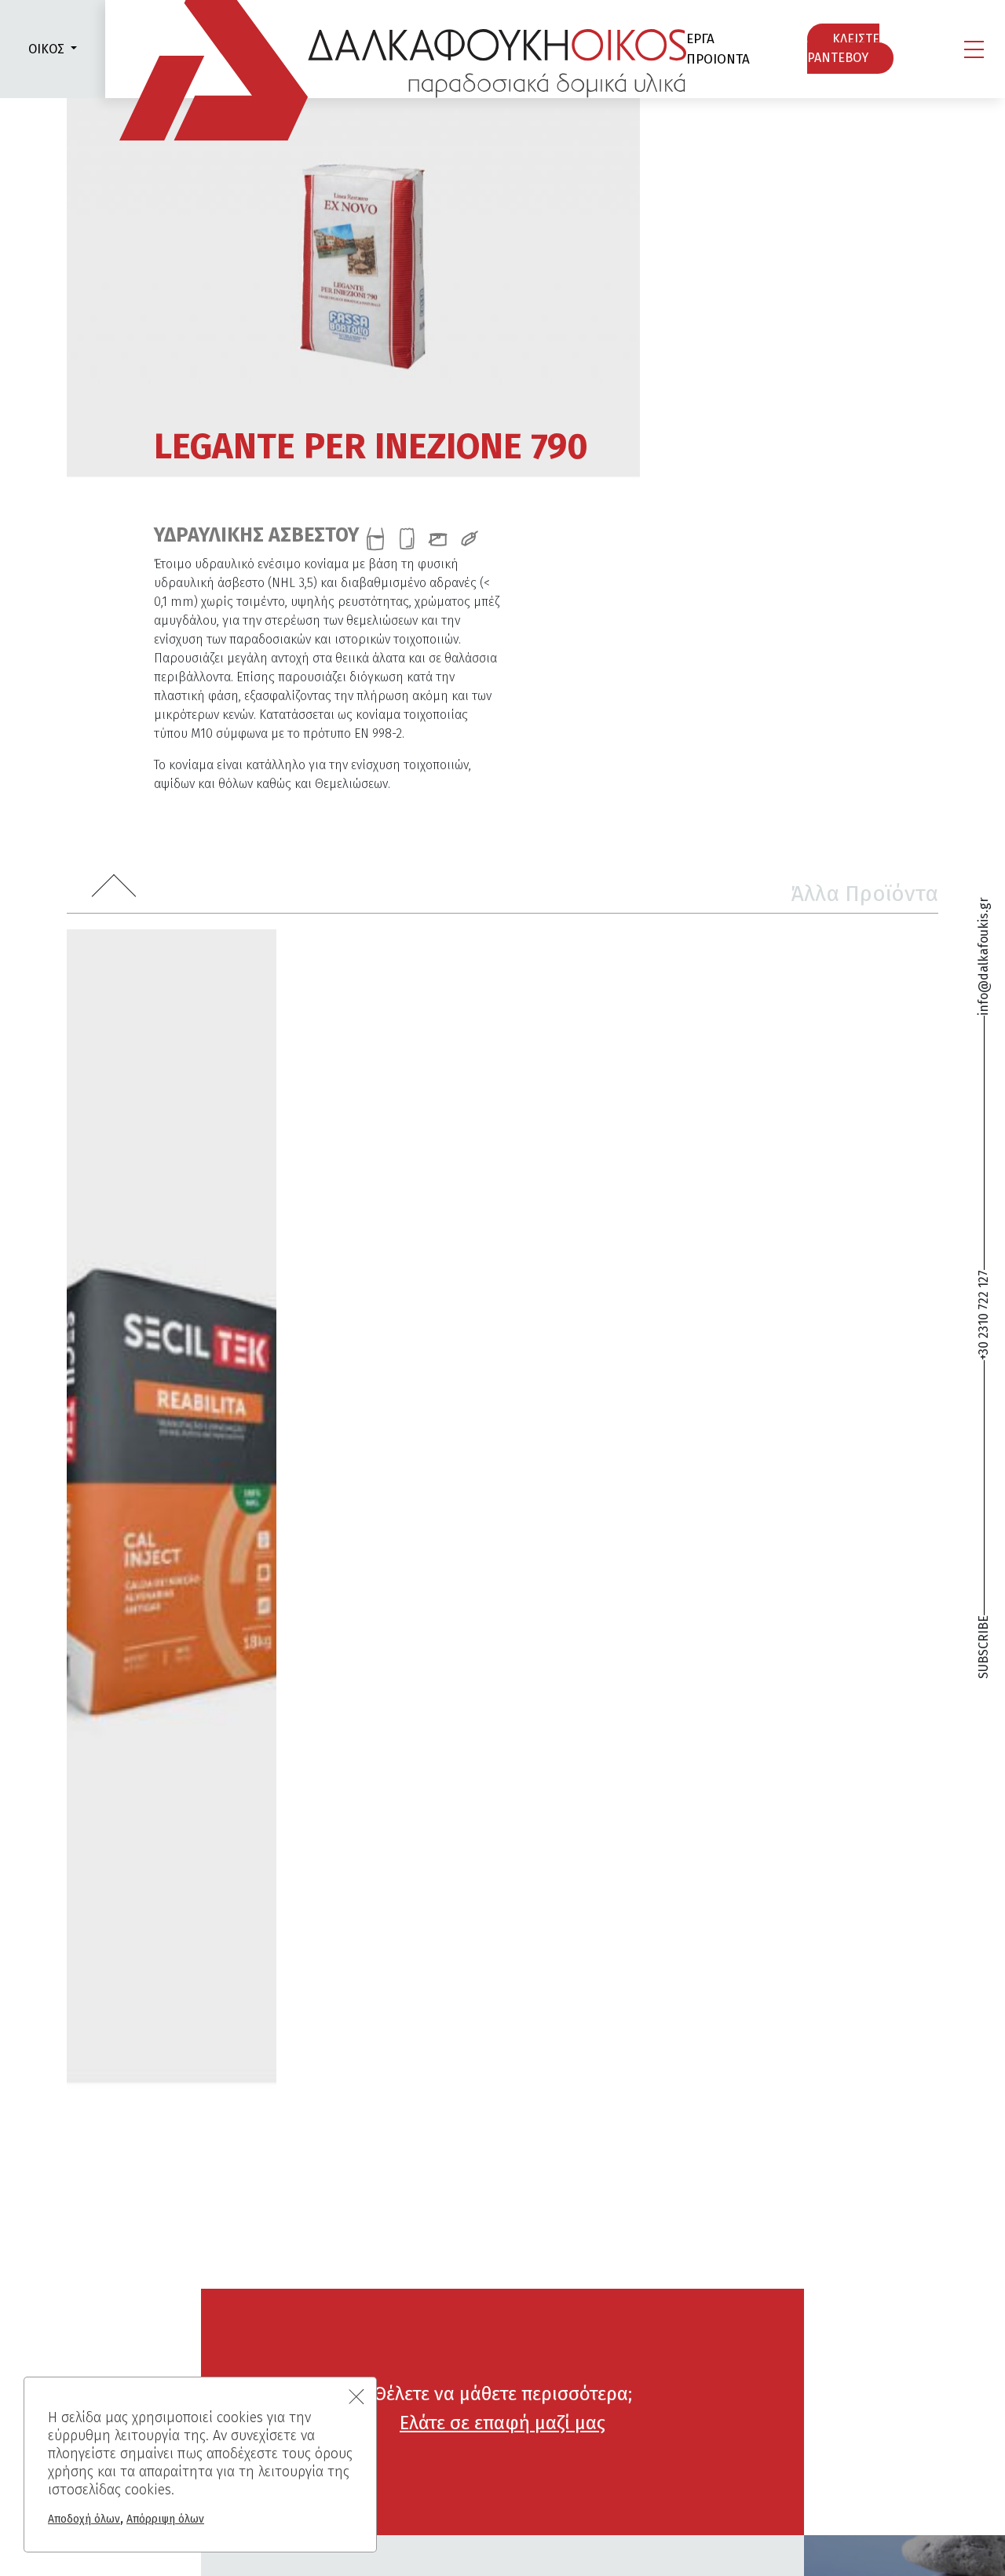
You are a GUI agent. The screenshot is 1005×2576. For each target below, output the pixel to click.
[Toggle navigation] (974, 49)
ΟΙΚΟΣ (46, 49)
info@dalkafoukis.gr (983, 956)
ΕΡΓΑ (700, 39)
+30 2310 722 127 (983, 1316)
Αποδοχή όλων (84, 2519)
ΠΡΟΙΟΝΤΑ (718, 59)
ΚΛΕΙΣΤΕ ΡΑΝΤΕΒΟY (843, 49)
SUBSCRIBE (983, 1647)
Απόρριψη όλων (165, 2519)
